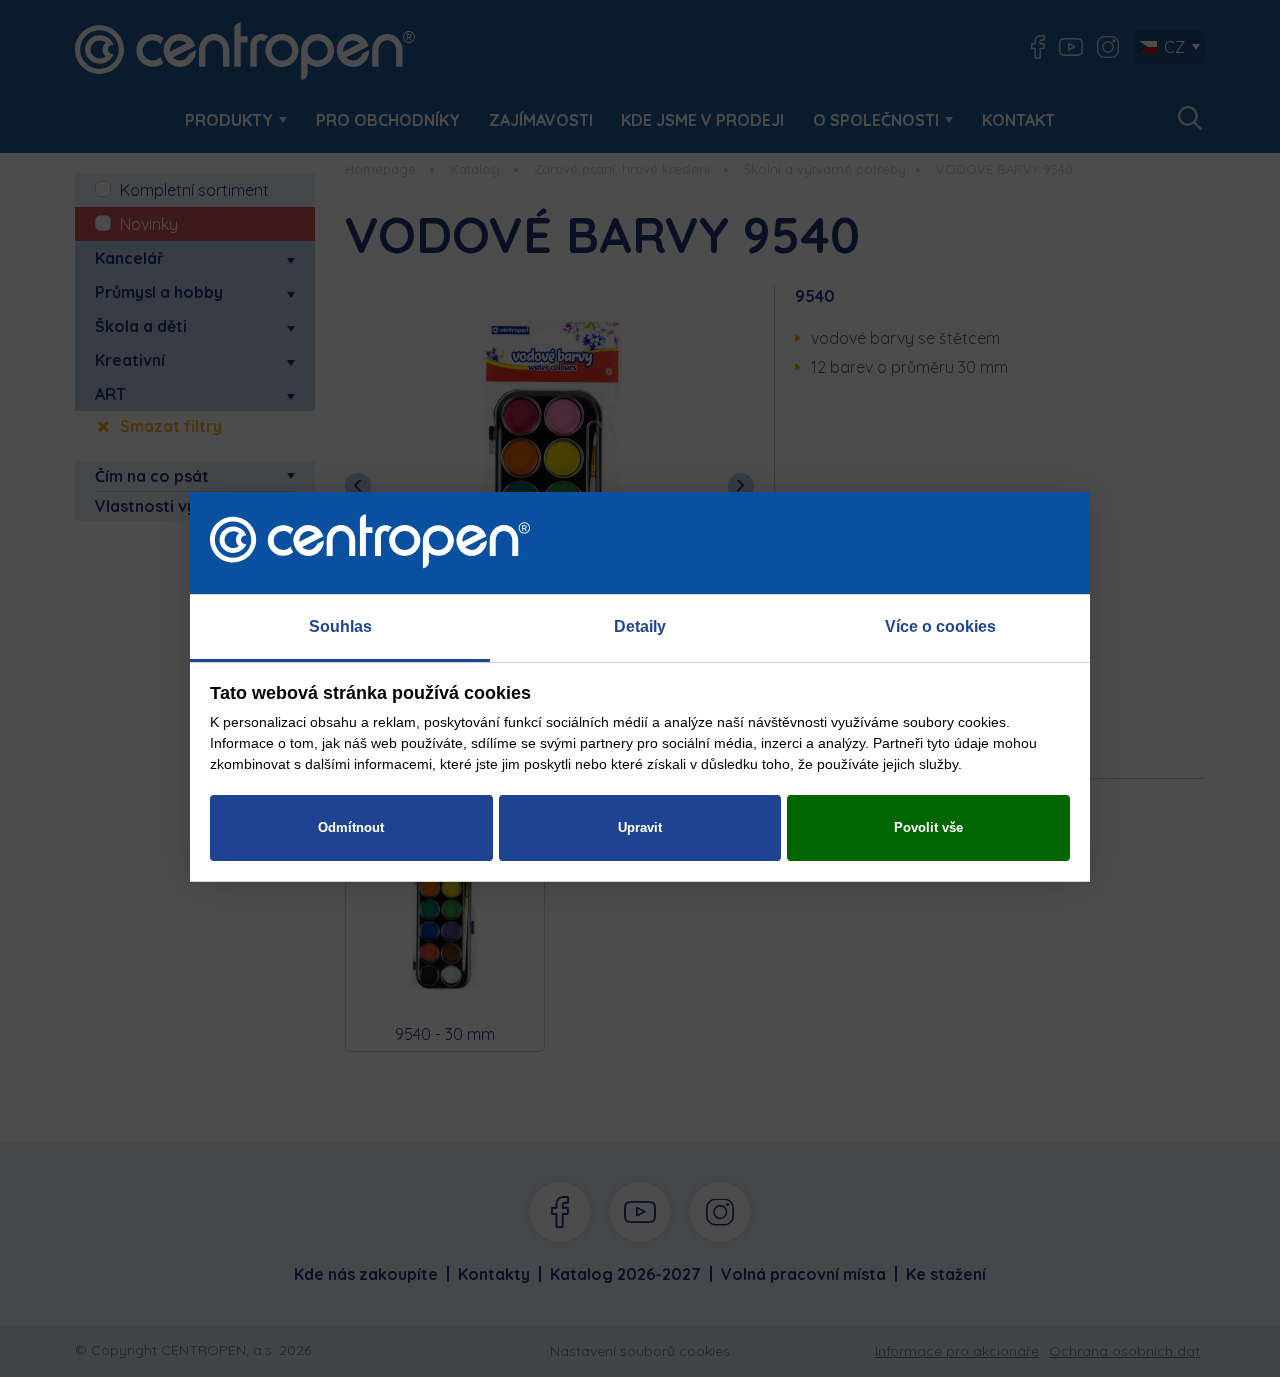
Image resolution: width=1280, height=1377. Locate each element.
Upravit (640, 827)
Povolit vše (928, 827)
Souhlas (340, 626)
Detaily (640, 626)
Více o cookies (940, 626)
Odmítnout (351, 827)
